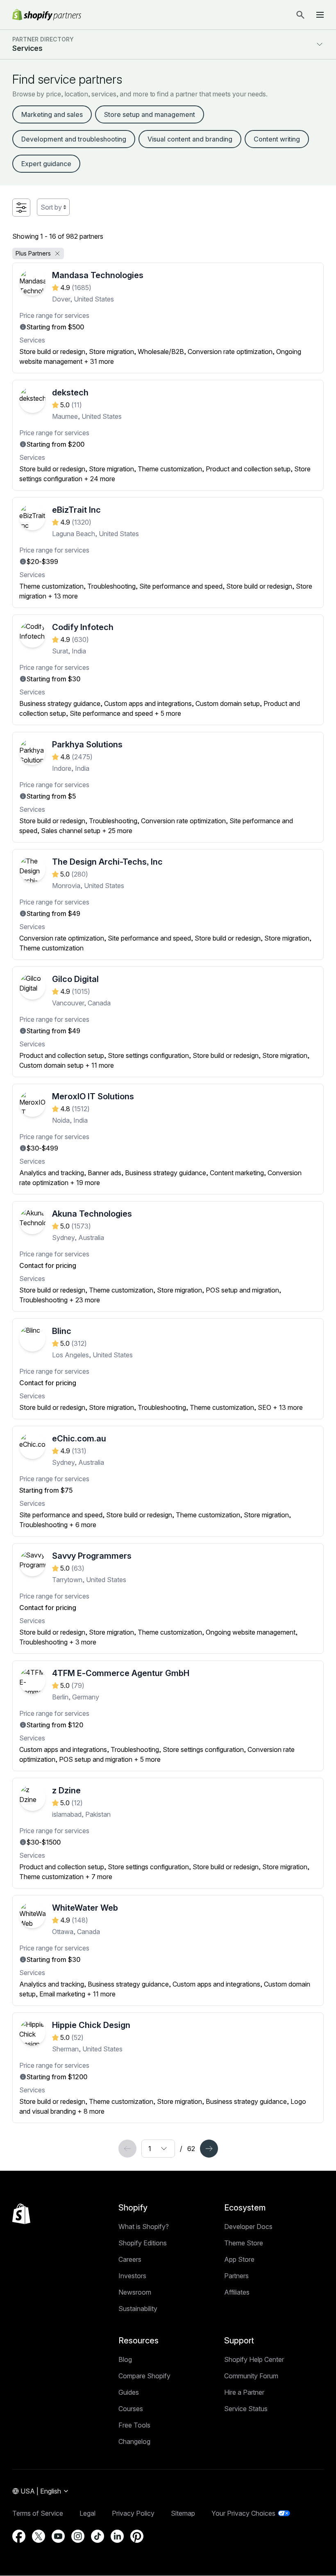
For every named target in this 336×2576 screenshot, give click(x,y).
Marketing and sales (52, 114)
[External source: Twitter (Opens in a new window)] (39, 2536)
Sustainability (138, 2309)
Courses (131, 2409)
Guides (129, 2392)
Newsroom (135, 2292)
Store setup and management (150, 114)
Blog (125, 2359)
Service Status (246, 2409)
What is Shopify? (144, 2227)
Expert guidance (46, 164)
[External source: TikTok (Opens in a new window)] (98, 2536)
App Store (239, 2259)
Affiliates (237, 2292)
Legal (87, 2513)
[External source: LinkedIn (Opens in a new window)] (117, 2536)
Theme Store (244, 2243)
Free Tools (134, 2425)
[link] (127, 2149)
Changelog (134, 2441)
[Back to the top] (21, 2214)
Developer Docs (248, 2227)
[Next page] (209, 2149)
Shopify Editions (143, 2243)
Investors (132, 2276)
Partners (236, 2276)
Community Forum (251, 2376)
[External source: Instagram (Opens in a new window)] (78, 2536)
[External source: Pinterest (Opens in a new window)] (137, 2536)
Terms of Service (38, 2513)
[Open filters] (21, 208)
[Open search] (300, 15)
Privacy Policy (133, 2513)
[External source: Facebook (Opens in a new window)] (19, 2536)
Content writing (277, 139)
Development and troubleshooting (74, 139)
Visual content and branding (190, 139)
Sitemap (183, 2513)
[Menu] (320, 15)
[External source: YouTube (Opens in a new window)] (58, 2536)
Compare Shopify (144, 2376)
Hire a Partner (244, 2392)
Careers (130, 2259)
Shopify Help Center (254, 2359)
